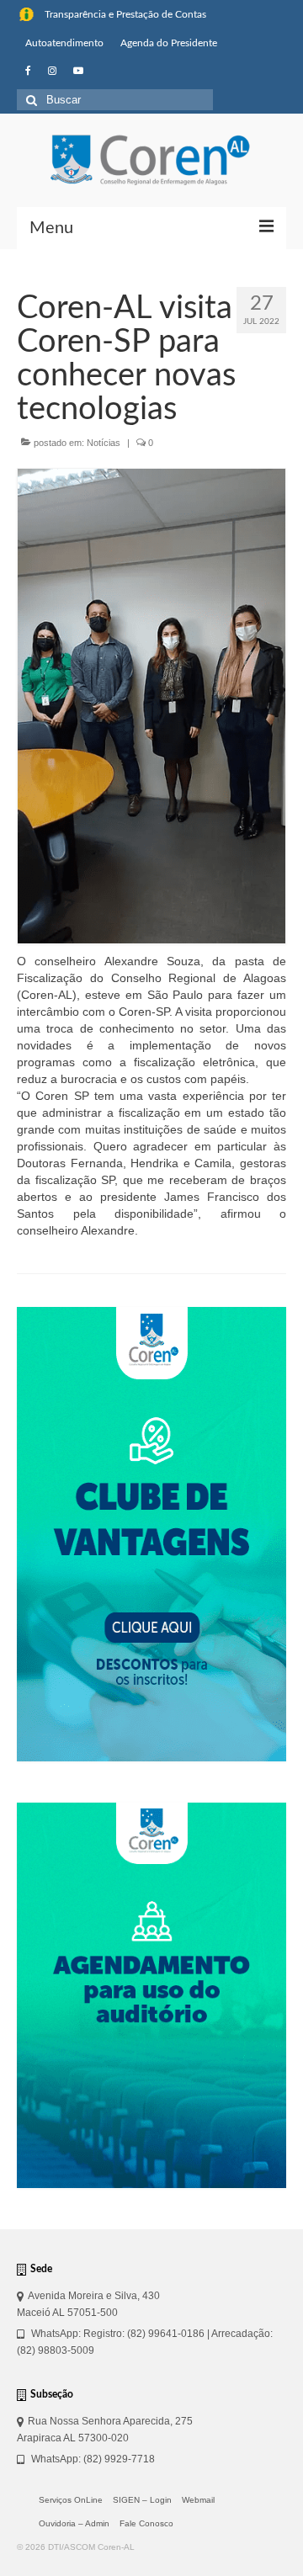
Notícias (104, 443)
